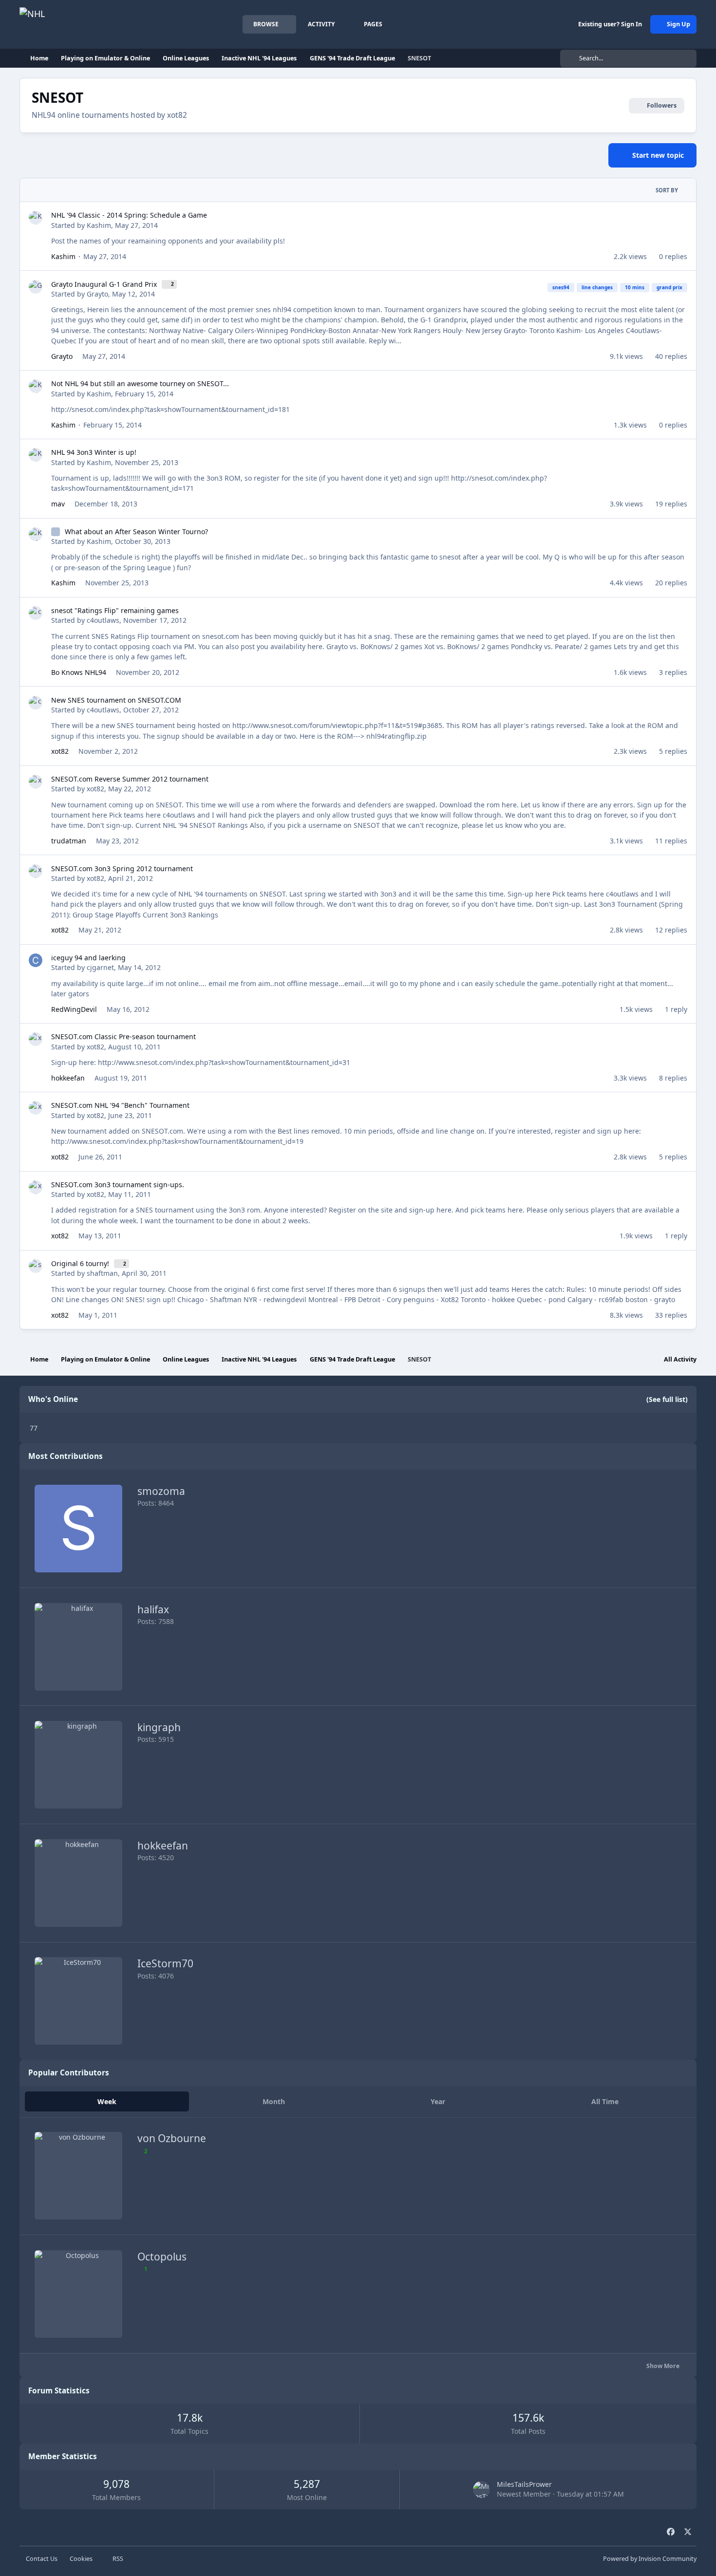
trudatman (69, 841)
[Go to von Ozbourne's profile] (78, 2176)
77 (34, 1428)
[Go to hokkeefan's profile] (78, 1883)
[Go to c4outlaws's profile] (36, 613)
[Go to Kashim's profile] (36, 218)
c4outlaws (103, 620)
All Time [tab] (605, 2101)
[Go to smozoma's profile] (78, 1529)
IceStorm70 (165, 1963)
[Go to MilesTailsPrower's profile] (481, 2490)
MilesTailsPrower (524, 2484)
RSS (117, 2559)
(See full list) (667, 1399)
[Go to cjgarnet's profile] (36, 960)
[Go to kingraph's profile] (78, 1765)
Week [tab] (107, 2101)
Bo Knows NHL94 (79, 672)
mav (58, 504)
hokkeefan (68, 1078)
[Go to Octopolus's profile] (78, 2294)
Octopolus (162, 2257)
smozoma (161, 1491)
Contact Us (42, 2559)
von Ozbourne (172, 2138)
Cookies (81, 2559)
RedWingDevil (74, 1009)
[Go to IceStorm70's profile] (78, 2001)
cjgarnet (100, 967)
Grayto (97, 294)
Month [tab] (274, 2101)
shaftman (102, 1273)
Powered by (650, 2559)
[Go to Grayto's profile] (36, 287)
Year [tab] (438, 2101)
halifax (153, 1609)
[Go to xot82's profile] (36, 782)
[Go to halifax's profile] (78, 1647)
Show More (664, 2366)
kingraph (159, 1727)
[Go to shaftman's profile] (36, 1266)
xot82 (60, 751)
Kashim (99, 225)
